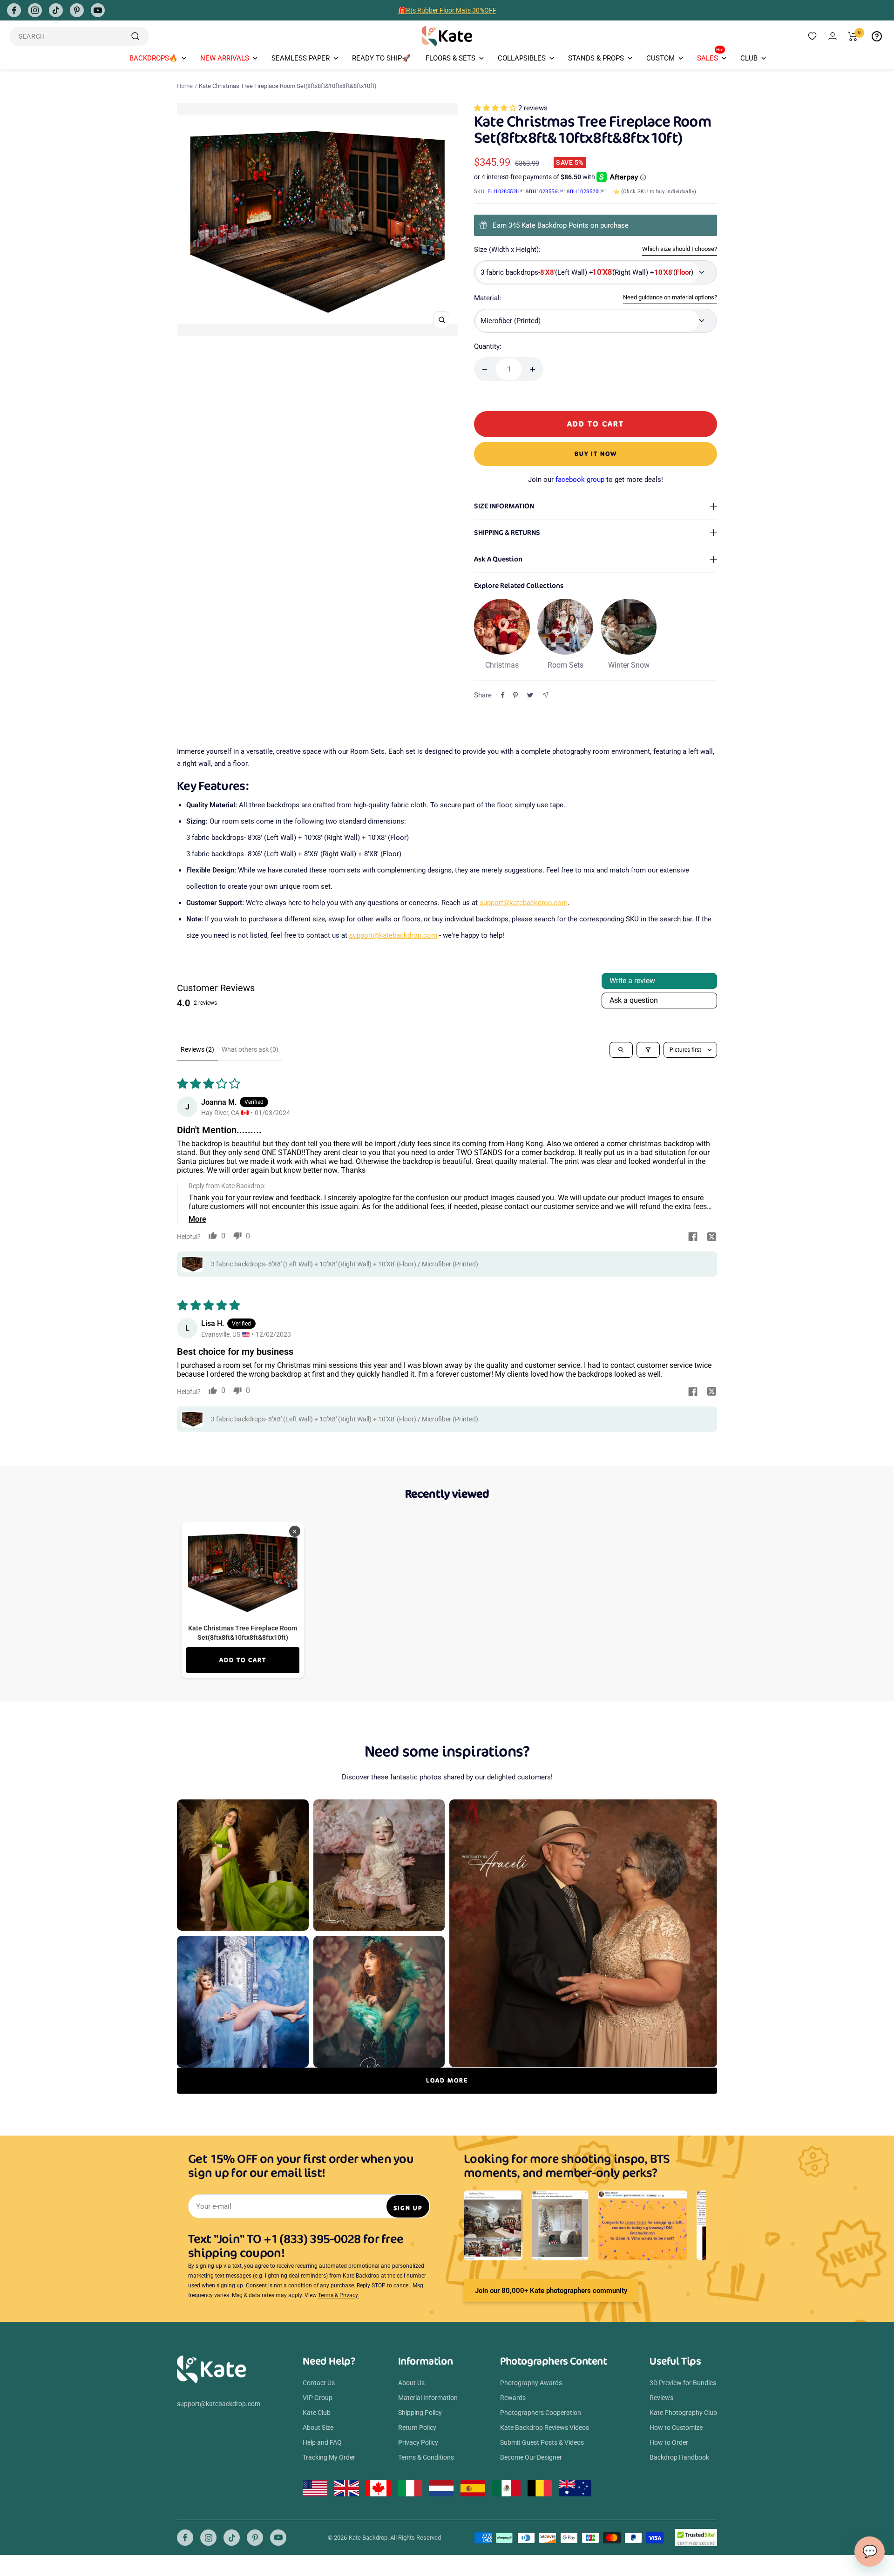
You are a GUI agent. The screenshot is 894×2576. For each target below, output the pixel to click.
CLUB (749, 58)
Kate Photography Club (683, 2413)
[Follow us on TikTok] (56, 10)
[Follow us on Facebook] (14, 10)
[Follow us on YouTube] (98, 10)
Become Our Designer (531, 2457)
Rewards (513, 2398)
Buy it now (596, 454)
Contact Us (319, 2383)
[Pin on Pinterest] (515, 695)
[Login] (833, 36)
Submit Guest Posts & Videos (542, 2442)
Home (185, 86)
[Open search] (621, 1050)
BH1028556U (545, 192)
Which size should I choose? (680, 249)
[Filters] (648, 1050)
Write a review (632, 981)
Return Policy (417, 2427)
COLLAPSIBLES (522, 58)
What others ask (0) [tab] (250, 1049)
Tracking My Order (329, 2457)
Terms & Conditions (426, 2457)
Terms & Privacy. (339, 2295)
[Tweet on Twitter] (530, 695)
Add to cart (243, 1660)
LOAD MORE (447, 2080)
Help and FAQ (322, 2442)
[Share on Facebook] (503, 695)
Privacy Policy (418, 2442)
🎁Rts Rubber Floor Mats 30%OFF (447, 10)
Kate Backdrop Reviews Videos (545, 2427)
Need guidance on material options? (670, 297)
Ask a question (634, 1000)
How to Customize (676, 2427)
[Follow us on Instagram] (35, 10)
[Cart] (853, 36)
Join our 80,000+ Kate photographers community (551, 2291)
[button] (496, 108)
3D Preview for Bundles (683, 2383)
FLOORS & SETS (450, 58)
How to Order (669, 2442)
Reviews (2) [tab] (197, 1049)
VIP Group (318, 2398)
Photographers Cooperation (541, 2413)
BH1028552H (504, 192)
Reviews (661, 2398)
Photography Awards (531, 2383)
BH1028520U (586, 192)
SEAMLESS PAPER (301, 58)
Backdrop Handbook (679, 2457)
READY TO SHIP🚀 (381, 58)
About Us (411, 2383)
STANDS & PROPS (596, 58)
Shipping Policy (420, 2413)
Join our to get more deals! (596, 480)
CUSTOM (660, 58)
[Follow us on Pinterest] (77, 10)
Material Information (428, 2398)
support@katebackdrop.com (524, 903)
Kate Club (317, 2413)
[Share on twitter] (711, 1237)
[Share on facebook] (693, 1237)
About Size (318, 2427)
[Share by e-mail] (545, 695)
